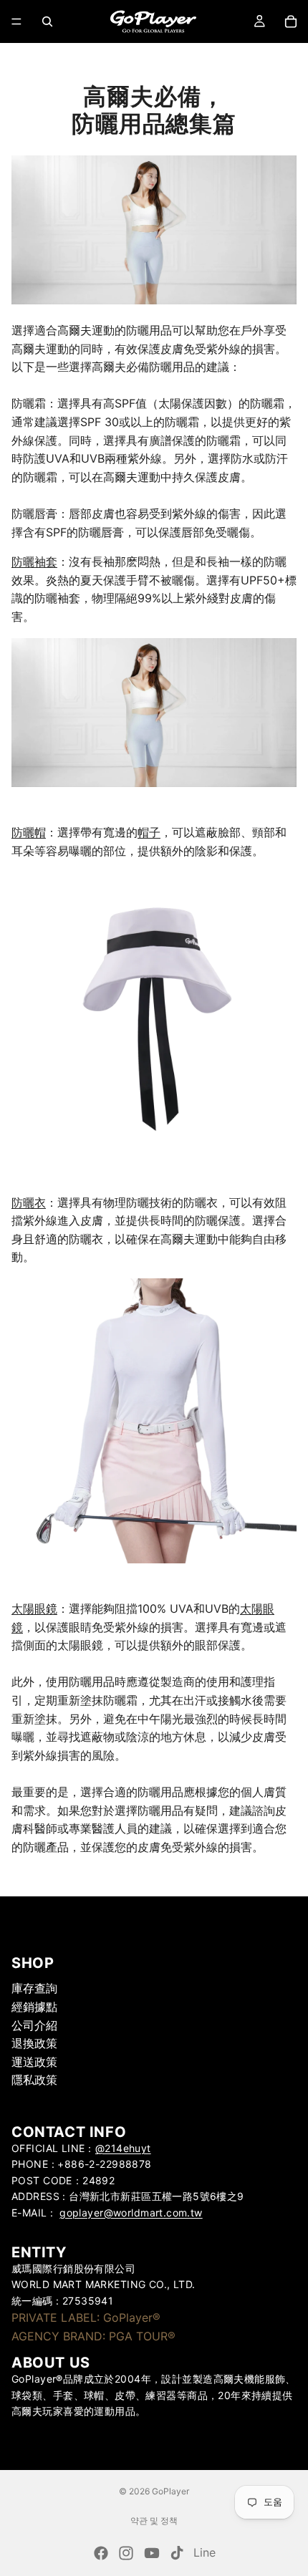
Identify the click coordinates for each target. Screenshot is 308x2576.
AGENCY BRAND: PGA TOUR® (93, 2336)
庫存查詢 (34, 1989)
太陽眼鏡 (34, 1608)
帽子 (149, 832)
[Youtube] (152, 2553)
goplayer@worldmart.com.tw (131, 2213)
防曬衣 (29, 1202)
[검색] (47, 21)
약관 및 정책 (154, 2520)
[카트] (291, 21)
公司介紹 (34, 2025)
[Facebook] (101, 2553)
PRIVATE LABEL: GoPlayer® (86, 2317)
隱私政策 (34, 2080)
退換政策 (34, 2044)
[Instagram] (126, 2553)
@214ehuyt (123, 2148)
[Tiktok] (177, 2553)
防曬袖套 (34, 561)
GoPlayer (170, 2491)
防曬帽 (29, 832)
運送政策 (34, 2062)
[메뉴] (16, 21)
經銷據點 (34, 2007)
